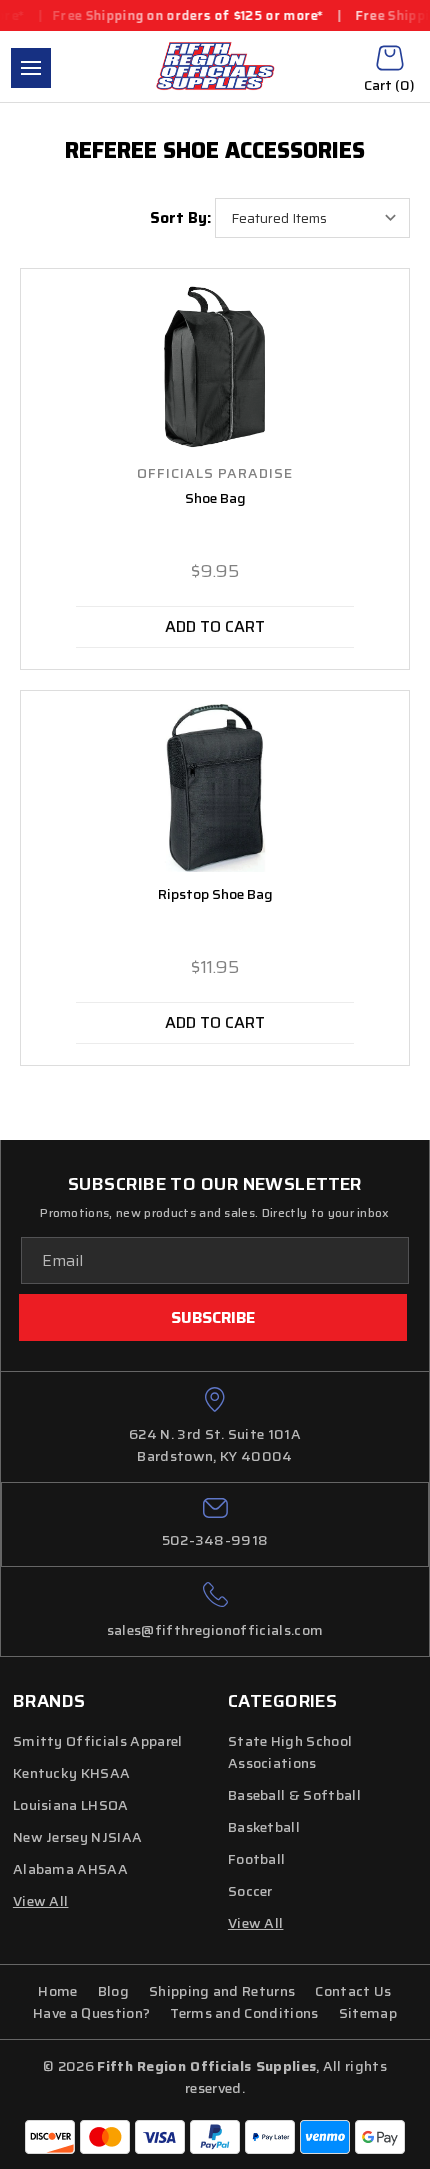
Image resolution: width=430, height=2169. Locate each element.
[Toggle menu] (31, 68)
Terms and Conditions (244, 2013)
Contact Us (353, 1991)
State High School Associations (290, 1752)
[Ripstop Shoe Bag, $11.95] (215, 788)
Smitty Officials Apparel (98, 1741)
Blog (113, 1991)
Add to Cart (215, 626)
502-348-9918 (215, 1540)
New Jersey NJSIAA (77, 1837)
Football (257, 1859)
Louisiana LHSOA (71, 1805)
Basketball (264, 1827)
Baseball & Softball (294, 1795)
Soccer (250, 1891)
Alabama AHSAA (70, 1869)
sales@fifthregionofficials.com (215, 1630)
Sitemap (368, 2013)
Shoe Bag (215, 498)
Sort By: (180, 218)
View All (256, 1923)
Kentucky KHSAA (71, 1773)
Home (57, 1991)
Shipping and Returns (222, 1991)
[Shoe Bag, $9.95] (215, 366)
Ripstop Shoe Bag (215, 894)
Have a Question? (91, 2013)
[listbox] (312, 218)
